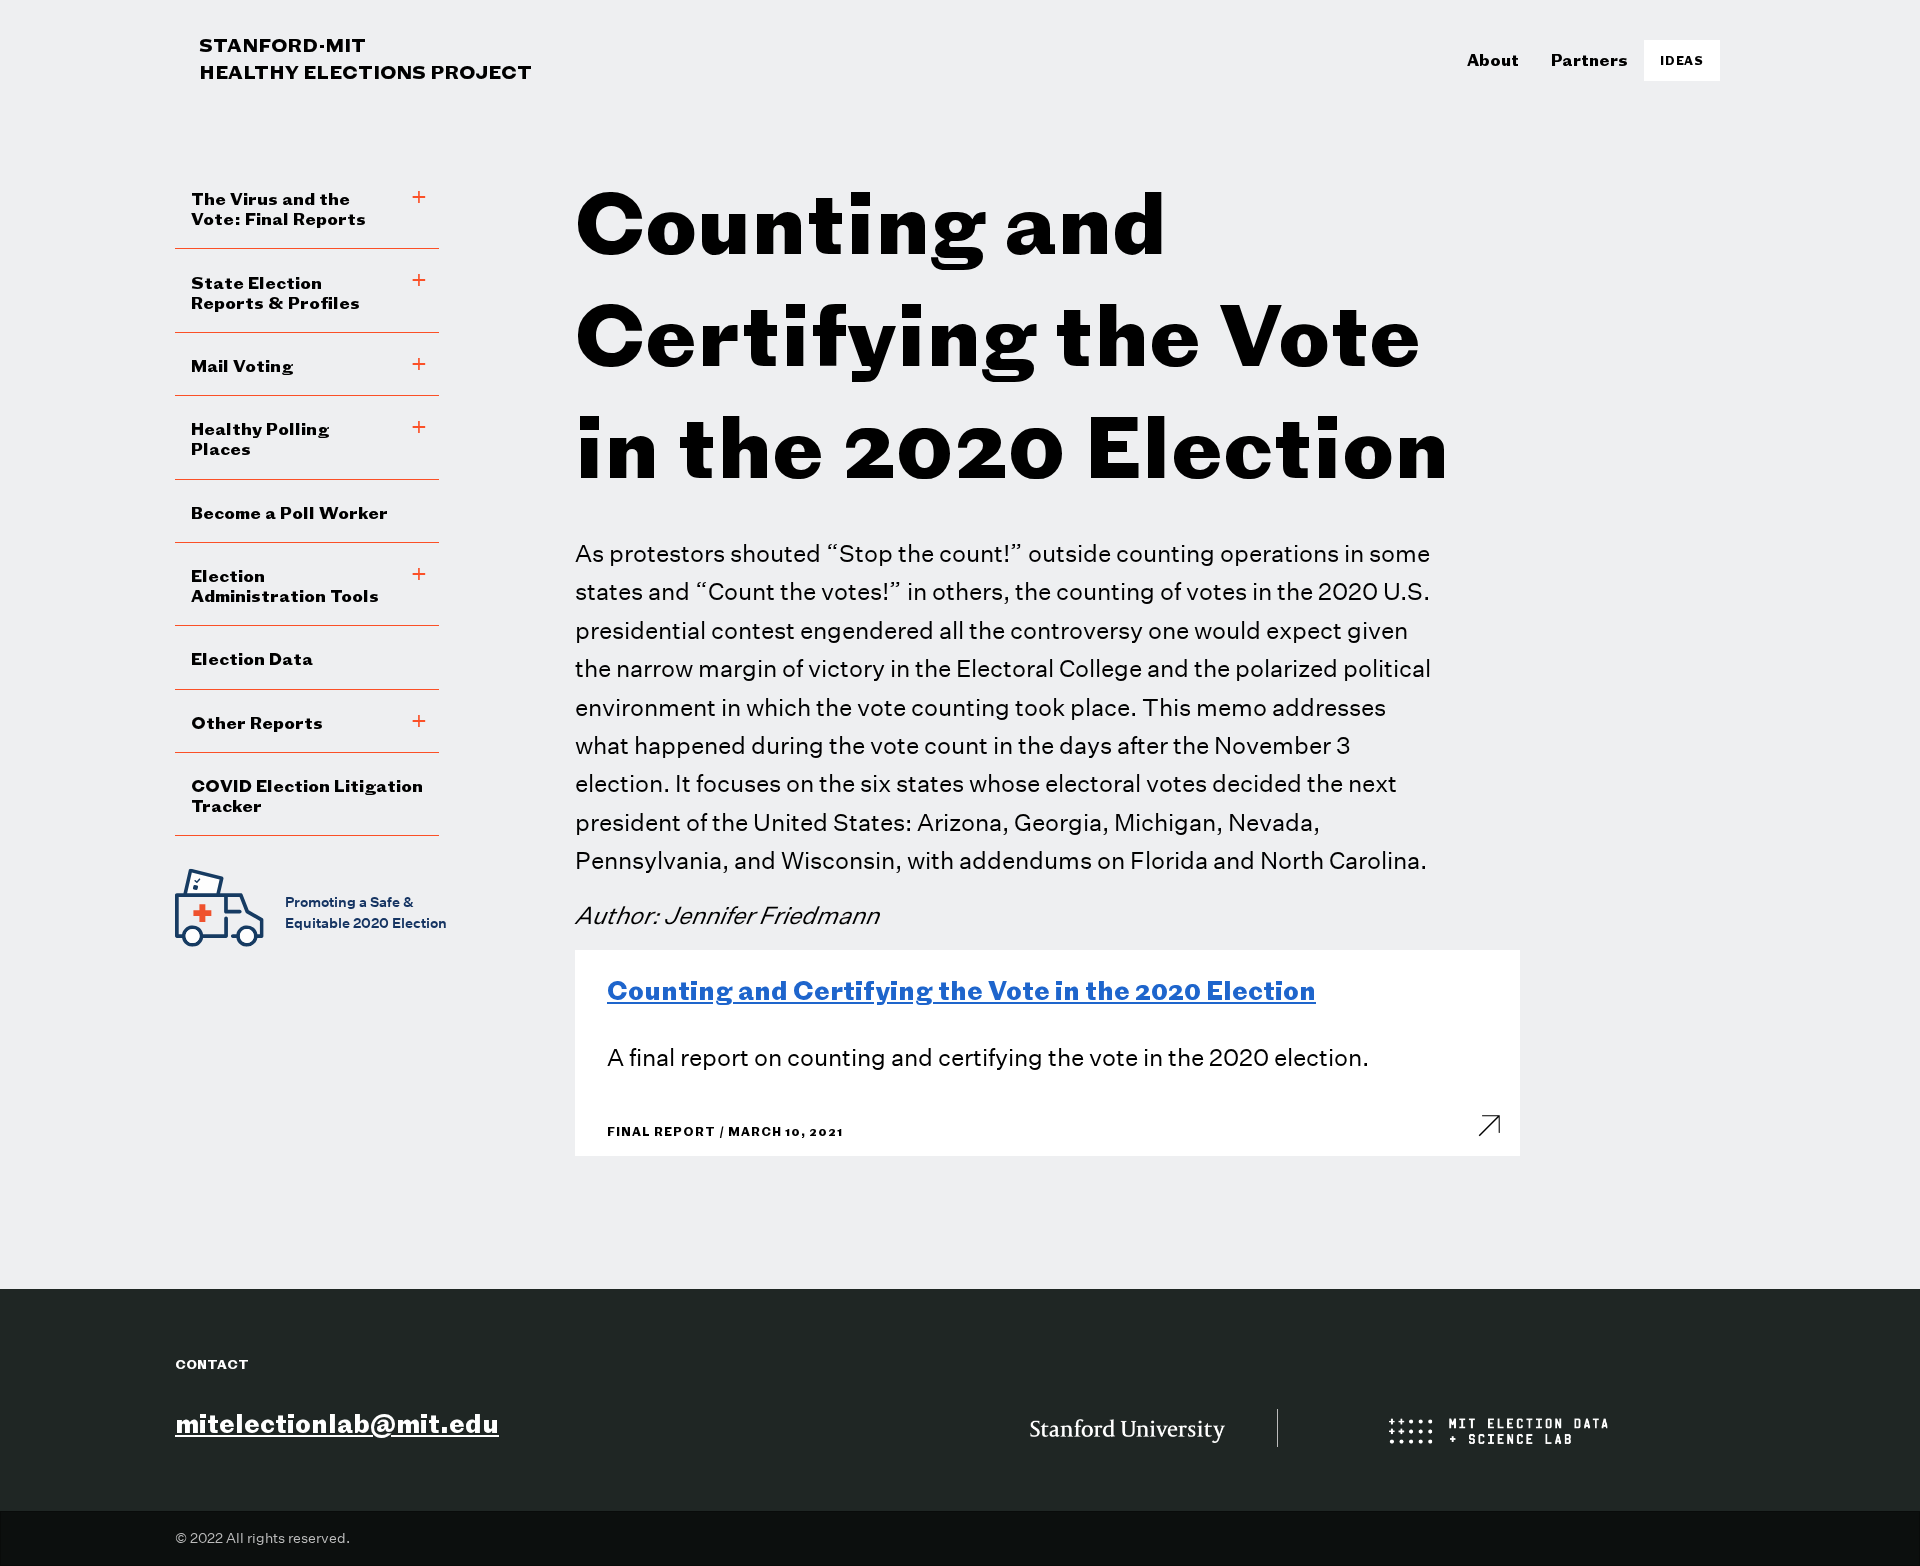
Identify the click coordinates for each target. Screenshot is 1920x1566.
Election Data (252, 658)
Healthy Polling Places (260, 438)
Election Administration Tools (285, 585)
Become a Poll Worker (289, 512)
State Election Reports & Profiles (275, 292)
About (1493, 60)
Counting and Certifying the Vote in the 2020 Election (961, 990)
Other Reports (257, 722)
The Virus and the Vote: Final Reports (278, 208)
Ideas (1682, 60)
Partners (1589, 60)
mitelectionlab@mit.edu (337, 1423)
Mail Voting (242, 365)
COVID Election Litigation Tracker (307, 795)
